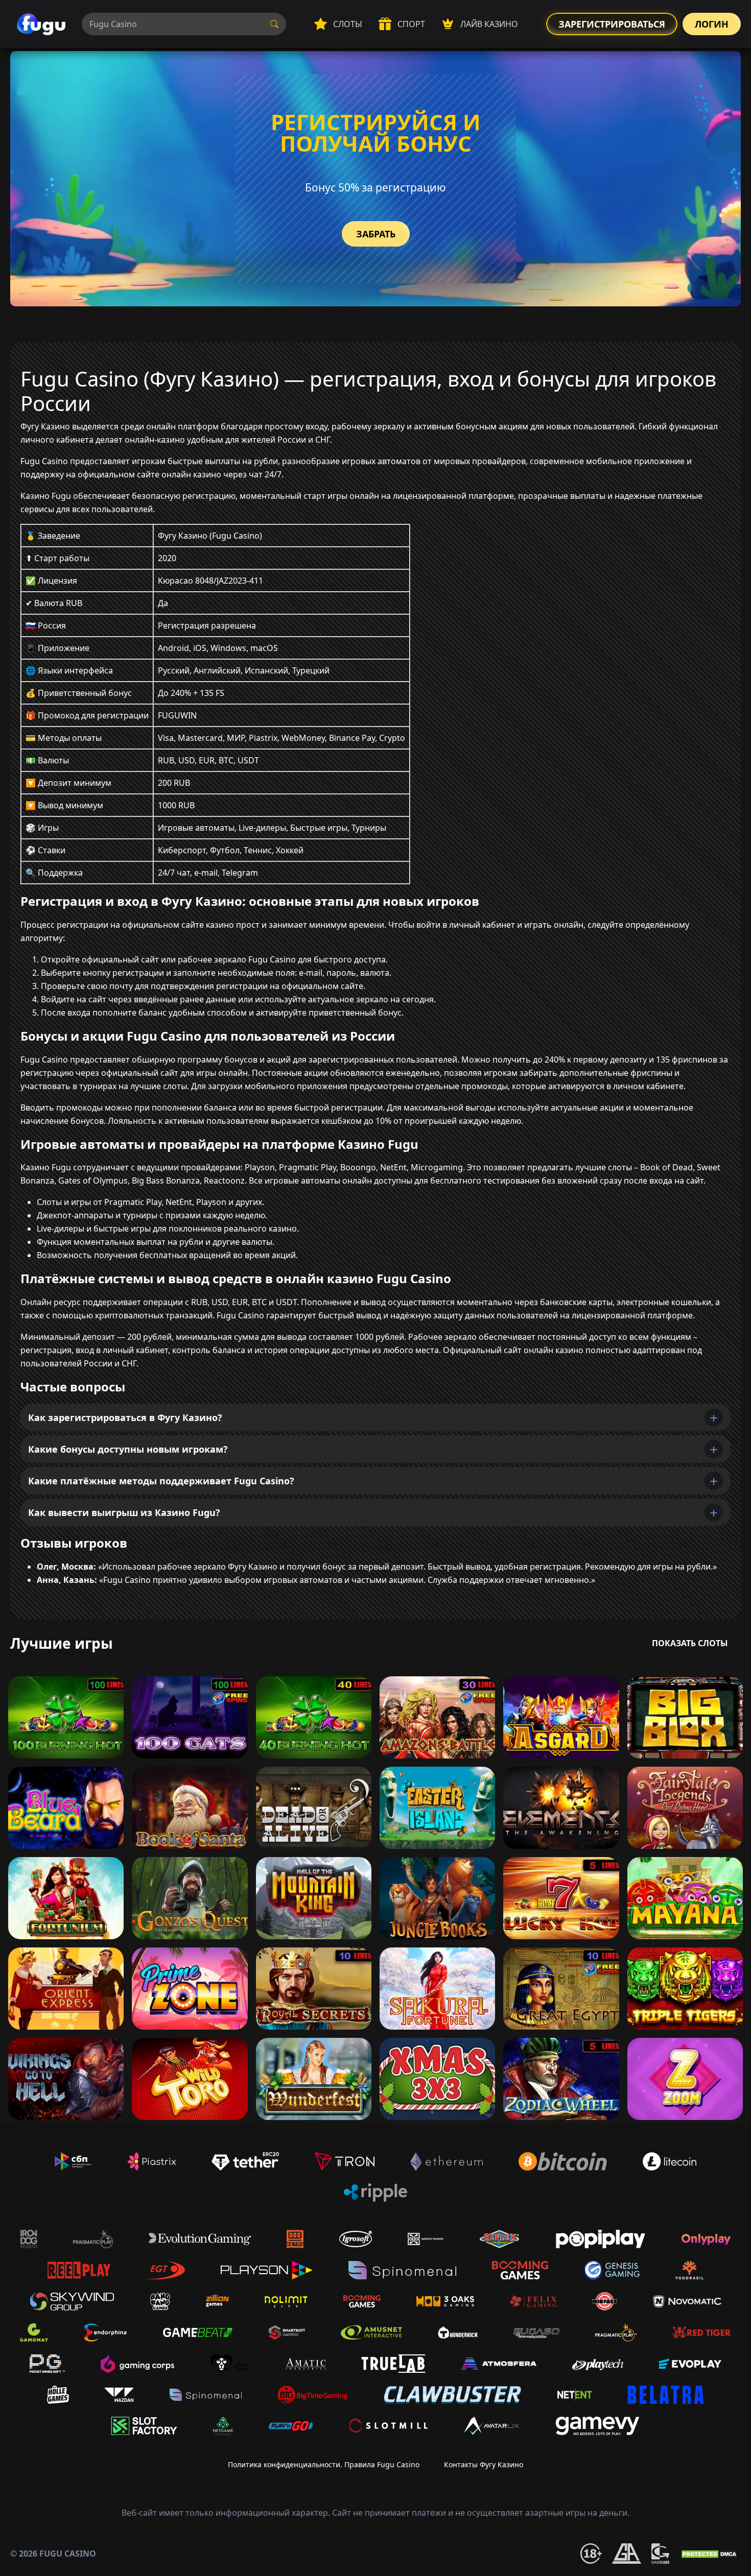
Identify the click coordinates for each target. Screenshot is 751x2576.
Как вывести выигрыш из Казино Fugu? (124, 1512)
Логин (712, 24)
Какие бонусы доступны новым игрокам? (128, 1449)
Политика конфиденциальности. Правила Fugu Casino (324, 2464)
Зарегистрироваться (612, 24)
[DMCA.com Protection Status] (710, 2554)
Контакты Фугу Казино (484, 2464)
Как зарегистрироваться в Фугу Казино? (125, 1417)
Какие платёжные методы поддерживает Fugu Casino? (161, 1481)
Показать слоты (690, 1643)
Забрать (376, 234)
